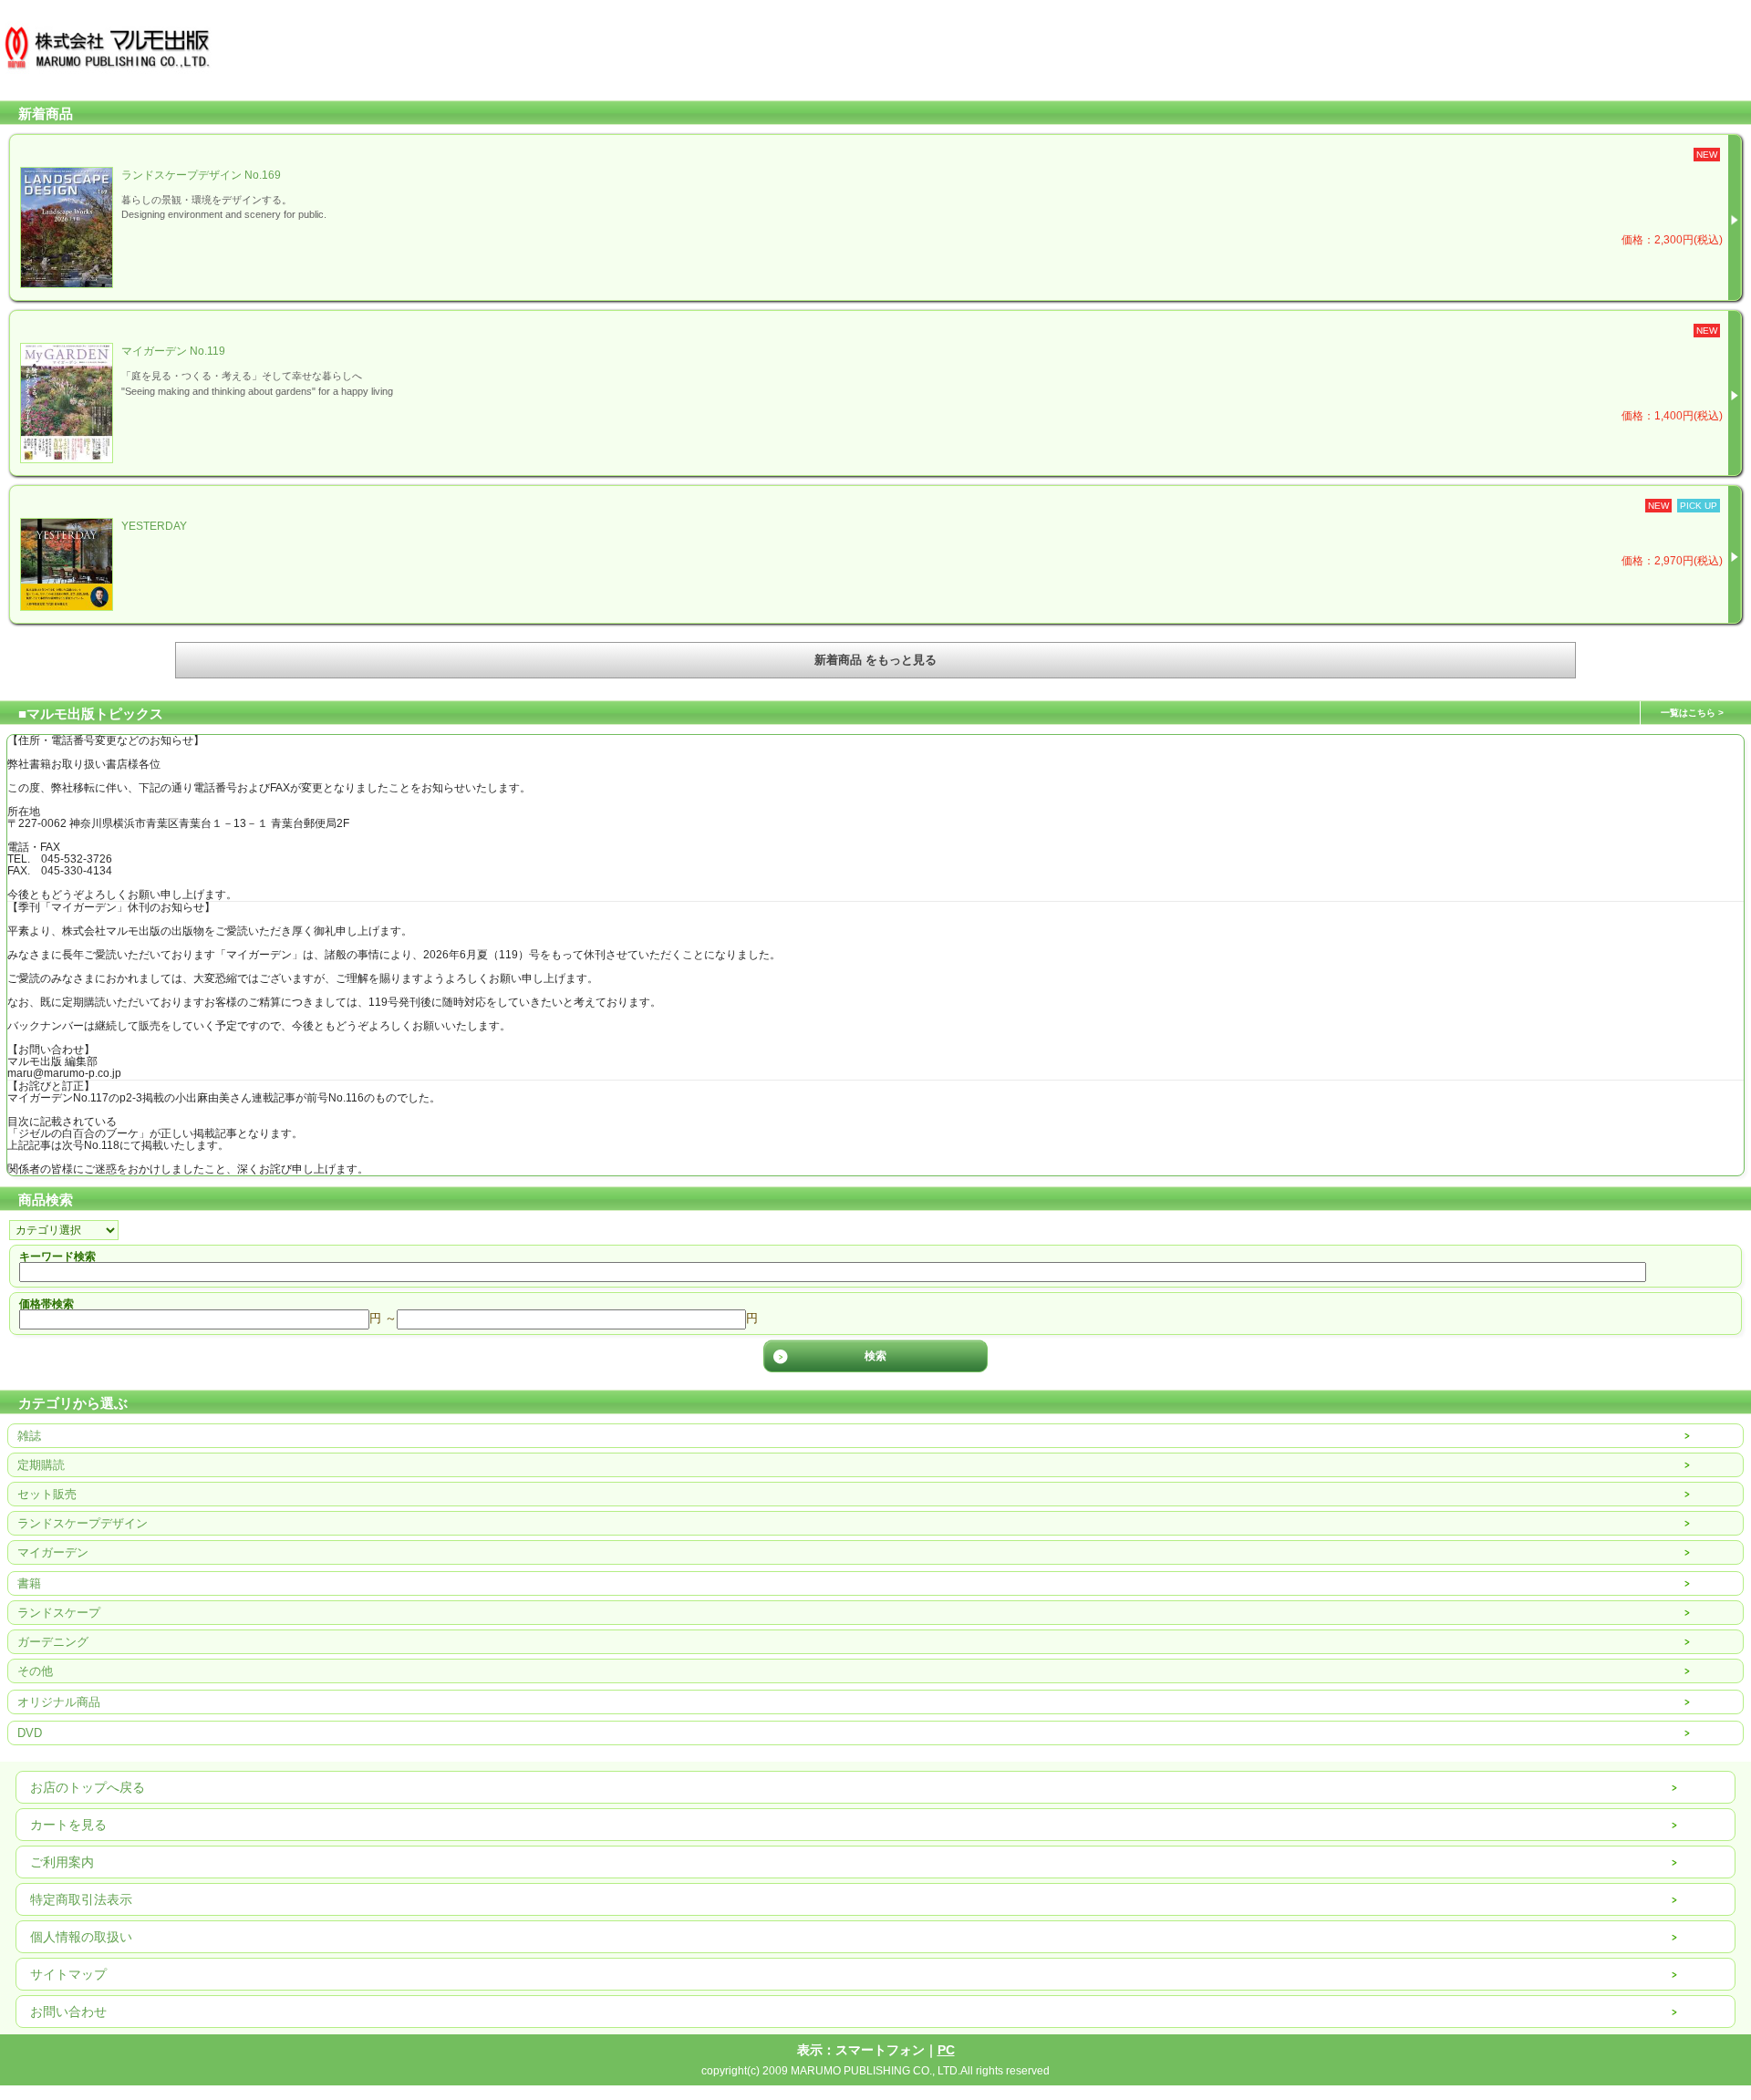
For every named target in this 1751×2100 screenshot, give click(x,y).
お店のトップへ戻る (88, 1787)
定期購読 (41, 1465)
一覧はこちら (1688, 713)
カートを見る (68, 1825)
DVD (30, 1733)
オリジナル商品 (59, 1702)
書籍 (29, 1583)
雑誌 (29, 1436)
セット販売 (47, 1494)
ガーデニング (53, 1642)
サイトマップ (68, 1974)
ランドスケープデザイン (83, 1523)
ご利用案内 (62, 1862)
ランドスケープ (59, 1613)
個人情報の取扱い (81, 1937)
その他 (35, 1671)
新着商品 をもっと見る (875, 660)
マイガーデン (53, 1552)
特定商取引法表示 (81, 1899)
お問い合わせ (68, 2012)
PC (946, 2050)
